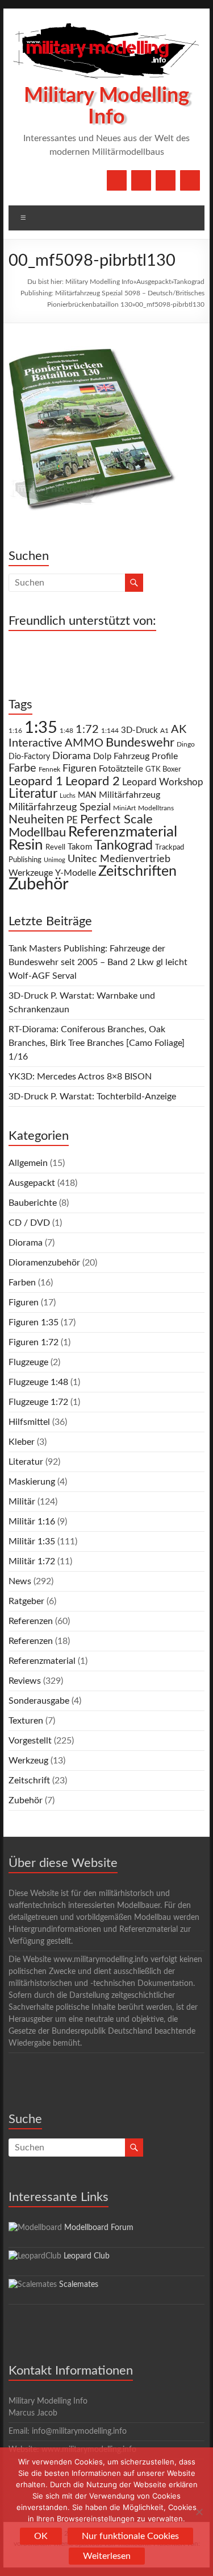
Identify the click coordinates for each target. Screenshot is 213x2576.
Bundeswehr (140, 743)
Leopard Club (87, 2256)
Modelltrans (156, 808)
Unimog (55, 860)
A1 (164, 731)
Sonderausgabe (39, 1701)
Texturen (26, 1721)
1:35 (41, 728)
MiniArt (124, 808)
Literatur (33, 794)
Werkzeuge (31, 873)
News (20, 1581)
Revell (55, 848)
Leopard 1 (36, 782)
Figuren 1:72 (34, 1342)
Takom (80, 847)
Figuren (80, 769)
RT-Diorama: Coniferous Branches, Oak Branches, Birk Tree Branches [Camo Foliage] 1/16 (97, 1043)
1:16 (15, 731)
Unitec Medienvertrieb (119, 859)
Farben (22, 1283)
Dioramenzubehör (44, 1263)
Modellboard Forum (99, 2228)
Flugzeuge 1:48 (38, 1382)
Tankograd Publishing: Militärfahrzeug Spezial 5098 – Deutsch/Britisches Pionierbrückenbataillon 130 (112, 293)
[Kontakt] (166, 180)
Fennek (49, 770)
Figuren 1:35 (34, 1322)
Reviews (25, 1681)
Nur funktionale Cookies (130, 2536)
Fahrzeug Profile (146, 756)
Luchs (68, 796)
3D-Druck (139, 730)
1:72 (87, 729)
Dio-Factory (29, 757)
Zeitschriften (137, 871)
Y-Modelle (76, 873)
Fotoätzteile (121, 769)
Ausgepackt (154, 282)
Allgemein (28, 1163)
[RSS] (190, 180)
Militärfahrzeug (130, 795)
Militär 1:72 (32, 1561)
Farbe (22, 768)
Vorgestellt (30, 1741)
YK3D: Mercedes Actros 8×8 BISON (80, 1077)
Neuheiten (36, 820)
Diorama (72, 756)
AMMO (84, 743)
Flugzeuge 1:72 (38, 1402)
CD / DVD (29, 1223)
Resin (26, 845)
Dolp (102, 757)
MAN (87, 796)
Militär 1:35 (32, 1542)
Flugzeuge (28, 1362)
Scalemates (79, 2285)
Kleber (22, 1442)
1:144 (110, 731)
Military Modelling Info (99, 282)
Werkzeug (28, 1761)
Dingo (186, 745)
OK (41, 2536)
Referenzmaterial (123, 832)
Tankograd (124, 846)
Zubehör (39, 884)
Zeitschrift (29, 1780)
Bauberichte (33, 1203)
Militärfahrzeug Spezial (60, 807)
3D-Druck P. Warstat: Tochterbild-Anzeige (92, 1097)
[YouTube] (141, 180)
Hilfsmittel (29, 1422)
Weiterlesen (107, 2556)
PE (72, 821)
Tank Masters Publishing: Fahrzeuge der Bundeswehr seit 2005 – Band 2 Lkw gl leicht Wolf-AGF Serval (98, 962)
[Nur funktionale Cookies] (199, 2512)
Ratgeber (26, 1601)
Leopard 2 (93, 781)
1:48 (66, 731)
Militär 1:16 (32, 1522)
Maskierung (32, 1482)
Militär (22, 1502)
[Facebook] (117, 180)
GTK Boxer (163, 770)
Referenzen (31, 1621)
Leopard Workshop (163, 782)
